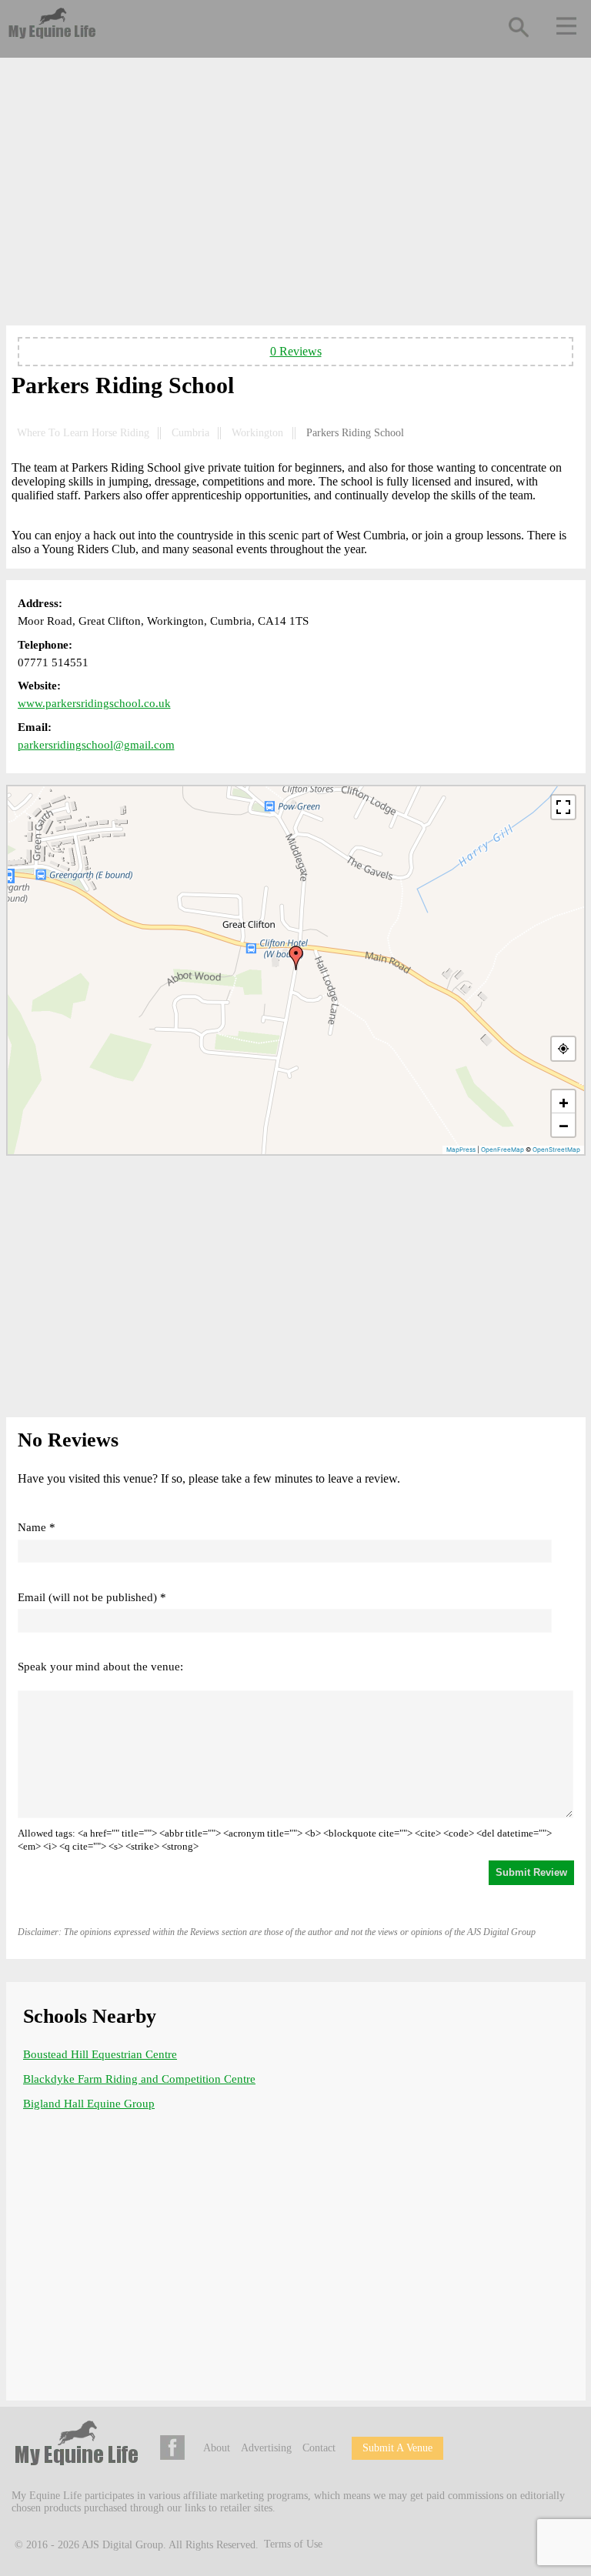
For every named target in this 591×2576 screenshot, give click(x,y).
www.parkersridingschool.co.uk (94, 703)
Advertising (266, 2448)
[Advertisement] (296, 195)
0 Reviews (296, 351)
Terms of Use (293, 2544)
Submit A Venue (397, 2448)
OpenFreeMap (503, 1150)
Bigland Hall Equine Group (89, 2104)
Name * (37, 1527)
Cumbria (190, 433)
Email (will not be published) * (92, 1597)
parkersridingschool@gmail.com (96, 745)
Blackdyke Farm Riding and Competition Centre (139, 2079)
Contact (319, 2448)
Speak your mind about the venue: (100, 1667)
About (217, 2448)
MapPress (461, 1150)
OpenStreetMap (556, 1150)
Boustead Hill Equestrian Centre (100, 2054)
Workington (257, 433)
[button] (296, 958)
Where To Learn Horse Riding (83, 433)
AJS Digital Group (122, 2544)
